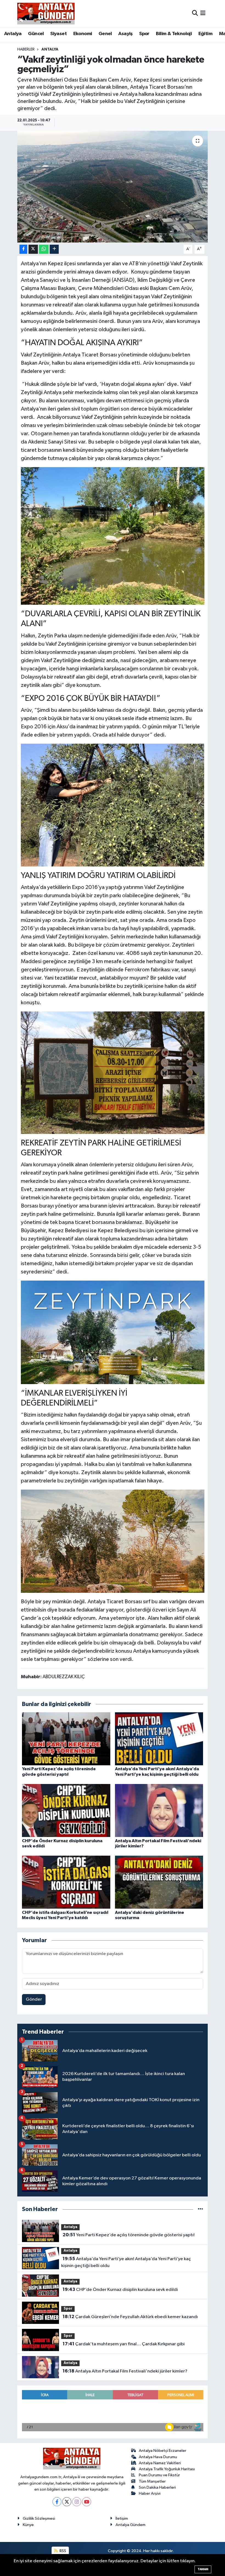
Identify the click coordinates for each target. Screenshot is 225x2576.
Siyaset (58, 34)
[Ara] (195, 13)
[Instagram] (77, 2502)
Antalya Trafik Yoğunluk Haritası (167, 2469)
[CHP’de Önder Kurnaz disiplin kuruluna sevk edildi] (66, 1810)
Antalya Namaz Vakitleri (160, 2463)
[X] (67, 2502)
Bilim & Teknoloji (174, 34)
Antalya (13, 34)
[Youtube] (87, 2502)
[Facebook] (57, 2502)
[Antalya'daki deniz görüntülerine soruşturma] (159, 1882)
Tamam (203, 2569)
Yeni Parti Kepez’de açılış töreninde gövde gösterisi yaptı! (129, 2235)
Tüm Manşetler (152, 2481)
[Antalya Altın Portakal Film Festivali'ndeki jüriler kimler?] (159, 1810)
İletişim (122, 2518)
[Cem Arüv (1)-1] (113, 805)
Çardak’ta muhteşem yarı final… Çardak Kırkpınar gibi (124, 2344)
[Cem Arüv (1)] (113, 1541)
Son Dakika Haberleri (157, 2487)
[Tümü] (200, 2209)
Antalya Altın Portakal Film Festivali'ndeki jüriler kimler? (125, 2371)
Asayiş (125, 34)
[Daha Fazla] (54, 249)
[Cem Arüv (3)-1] (113, 536)
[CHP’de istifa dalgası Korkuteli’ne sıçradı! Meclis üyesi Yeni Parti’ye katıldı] (66, 1882)
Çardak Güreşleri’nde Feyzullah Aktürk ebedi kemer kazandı (130, 2317)
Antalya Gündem (130, 2525)
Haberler (26, 49)
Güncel (36, 34)
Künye (28, 2525)
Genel (105, 34)
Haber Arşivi (150, 2493)
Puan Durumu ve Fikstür (159, 2475)
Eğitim (205, 34)
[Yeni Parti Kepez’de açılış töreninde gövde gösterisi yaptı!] (66, 1739)
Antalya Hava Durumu (158, 2457)
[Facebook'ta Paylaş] (23, 249)
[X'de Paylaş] (33, 249)
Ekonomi (83, 34)
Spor (144, 34)
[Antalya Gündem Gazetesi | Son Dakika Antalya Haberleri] (46, 13)
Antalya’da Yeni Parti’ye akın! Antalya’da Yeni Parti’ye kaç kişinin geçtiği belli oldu (126, 2262)
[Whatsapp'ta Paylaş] (44, 249)
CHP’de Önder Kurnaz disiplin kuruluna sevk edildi (120, 2290)
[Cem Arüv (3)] (113, 1072)
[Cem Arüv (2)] (113, 1332)
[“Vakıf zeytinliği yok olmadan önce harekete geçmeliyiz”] (113, 187)
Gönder (34, 1999)
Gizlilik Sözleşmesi (39, 2518)
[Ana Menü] (203, 13)
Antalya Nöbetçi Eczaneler (163, 2451)
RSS (62, 2551)
